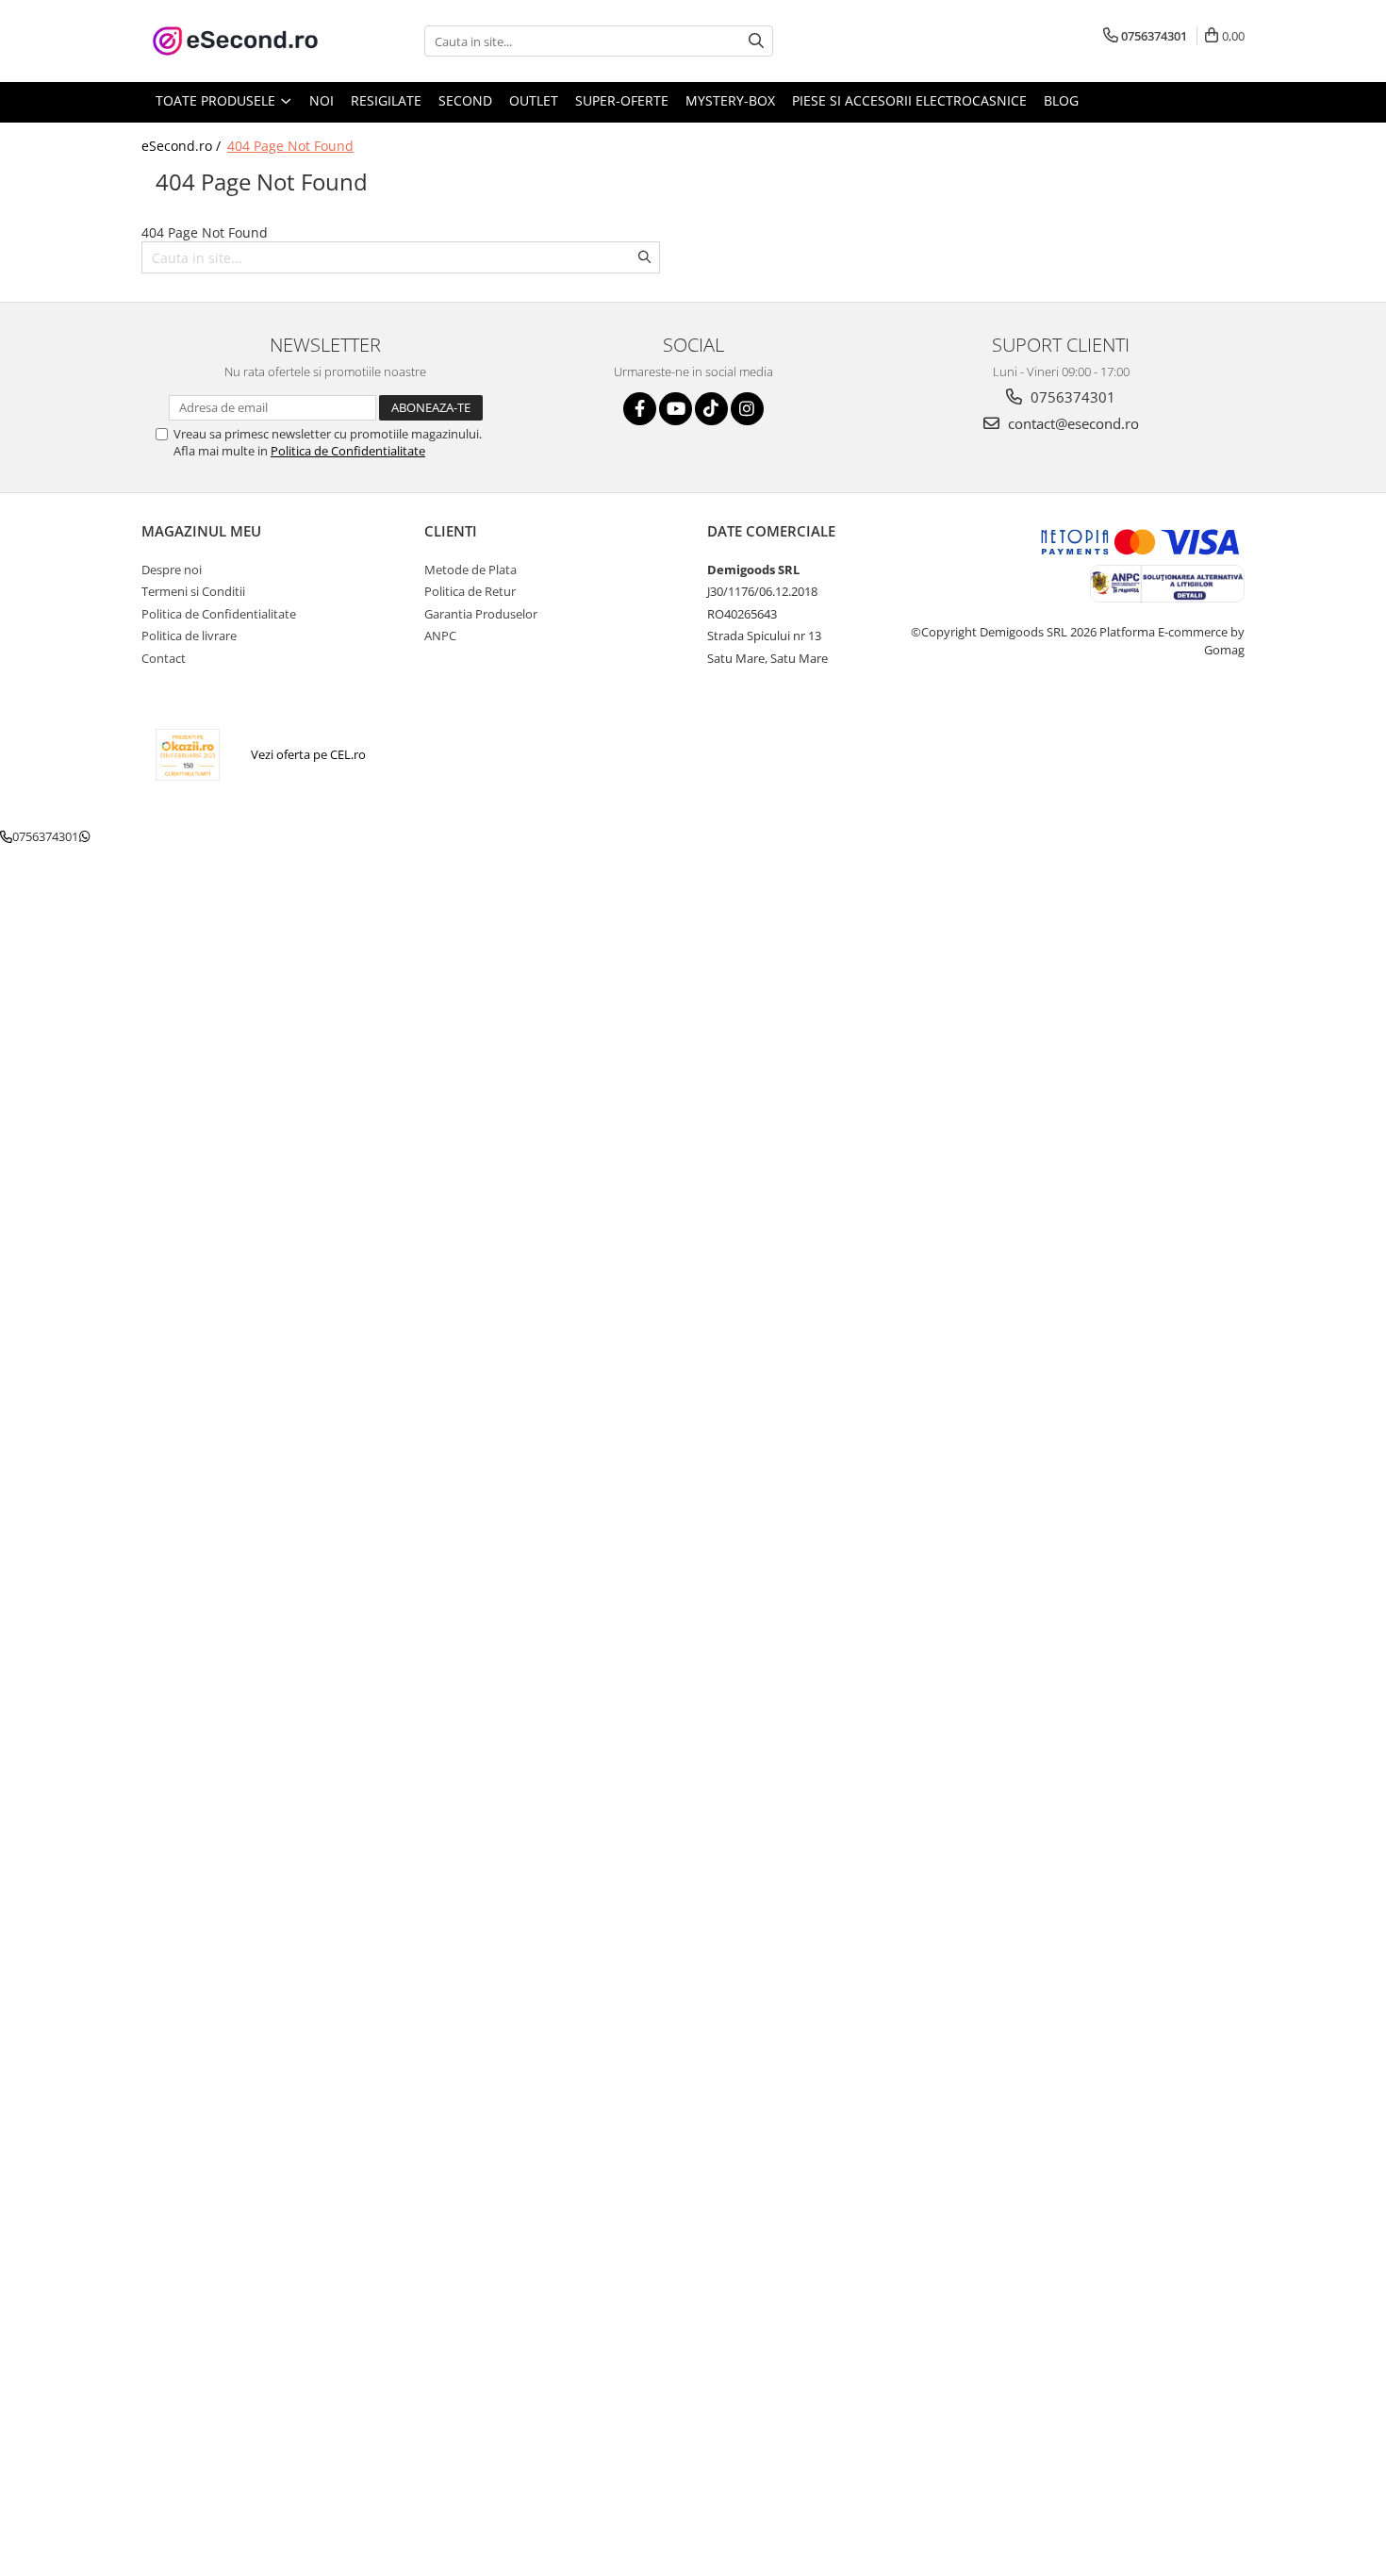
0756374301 (1071, 397)
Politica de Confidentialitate (348, 451)
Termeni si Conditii (193, 591)
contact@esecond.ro (1072, 423)
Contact (164, 658)
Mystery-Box (730, 100)
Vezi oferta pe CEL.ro (308, 754)
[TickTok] (711, 409)
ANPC (440, 636)
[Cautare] (756, 41)
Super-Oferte (622, 100)
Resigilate (386, 100)
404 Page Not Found (290, 146)
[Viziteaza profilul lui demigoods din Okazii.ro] (188, 755)
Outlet (534, 100)
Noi (322, 100)
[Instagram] (747, 409)
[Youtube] (676, 409)
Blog (1061, 100)
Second (465, 100)
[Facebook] (640, 409)
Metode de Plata (470, 570)
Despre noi (172, 570)
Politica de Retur (470, 591)
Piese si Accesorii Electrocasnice (909, 100)
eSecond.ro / (183, 146)
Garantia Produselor (481, 614)
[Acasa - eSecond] (236, 41)
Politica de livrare (189, 636)
